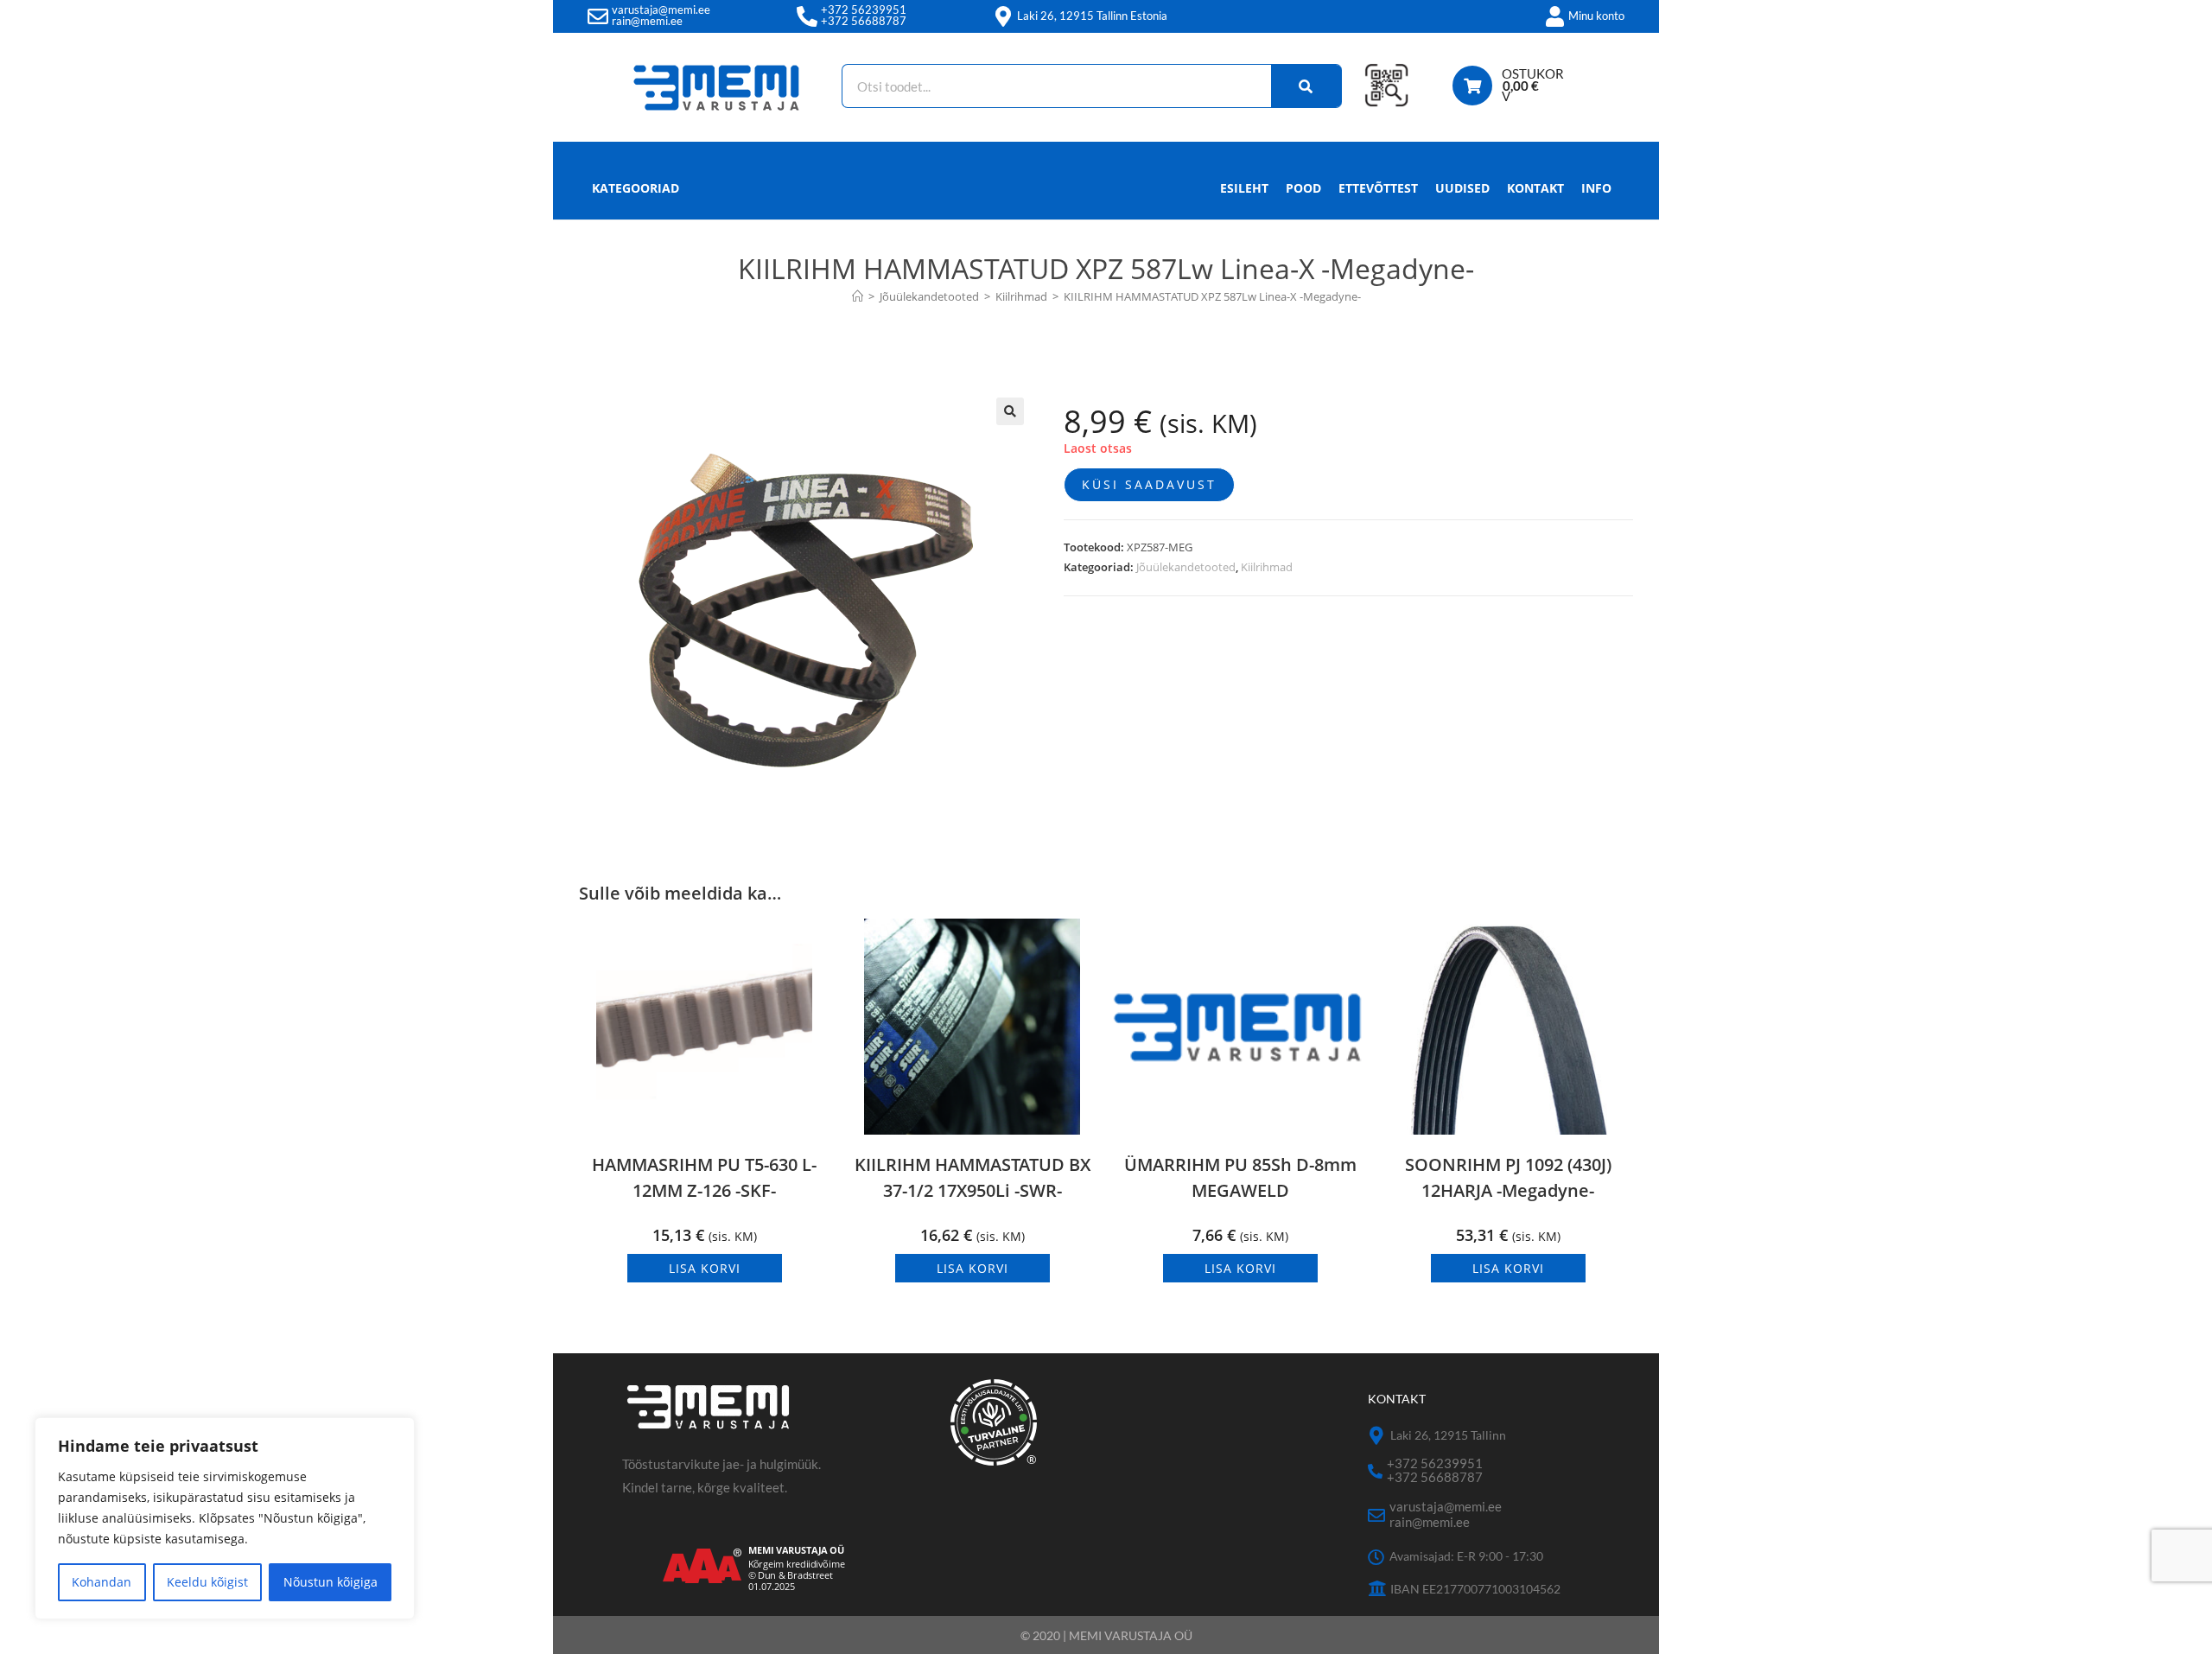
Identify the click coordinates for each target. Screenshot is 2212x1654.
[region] (225, 1518)
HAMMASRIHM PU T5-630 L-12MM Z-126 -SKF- (704, 1177)
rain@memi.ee (647, 21)
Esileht (1244, 188)
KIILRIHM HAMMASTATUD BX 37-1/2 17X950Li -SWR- (973, 1177)
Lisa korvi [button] (705, 1268)
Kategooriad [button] (636, 188)
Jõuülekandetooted (1186, 567)
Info (1596, 188)
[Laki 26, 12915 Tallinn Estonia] (1003, 16)
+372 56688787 (864, 21)
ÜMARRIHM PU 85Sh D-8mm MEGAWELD (1240, 1177)
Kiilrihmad (1267, 567)
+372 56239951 (864, 10)
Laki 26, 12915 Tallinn (1448, 1435)
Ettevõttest (1378, 188)
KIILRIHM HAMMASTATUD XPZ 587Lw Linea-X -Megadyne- (1212, 296)
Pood (1303, 188)
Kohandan (102, 1582)
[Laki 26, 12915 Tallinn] (1377, 1436)
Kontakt (1535, 188)
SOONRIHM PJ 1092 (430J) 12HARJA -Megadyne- (1508, 1177)
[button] (1010, 411)
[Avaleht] (858, 296)
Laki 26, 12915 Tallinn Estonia (1092, 16)
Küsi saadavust (1149, 484)
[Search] (1306, 86)
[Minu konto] (1554, 16)
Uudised (1462, 188)
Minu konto (1596, 16)
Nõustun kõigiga (331, 1582)
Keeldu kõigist (207, 1582)
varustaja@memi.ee (661, 10)
